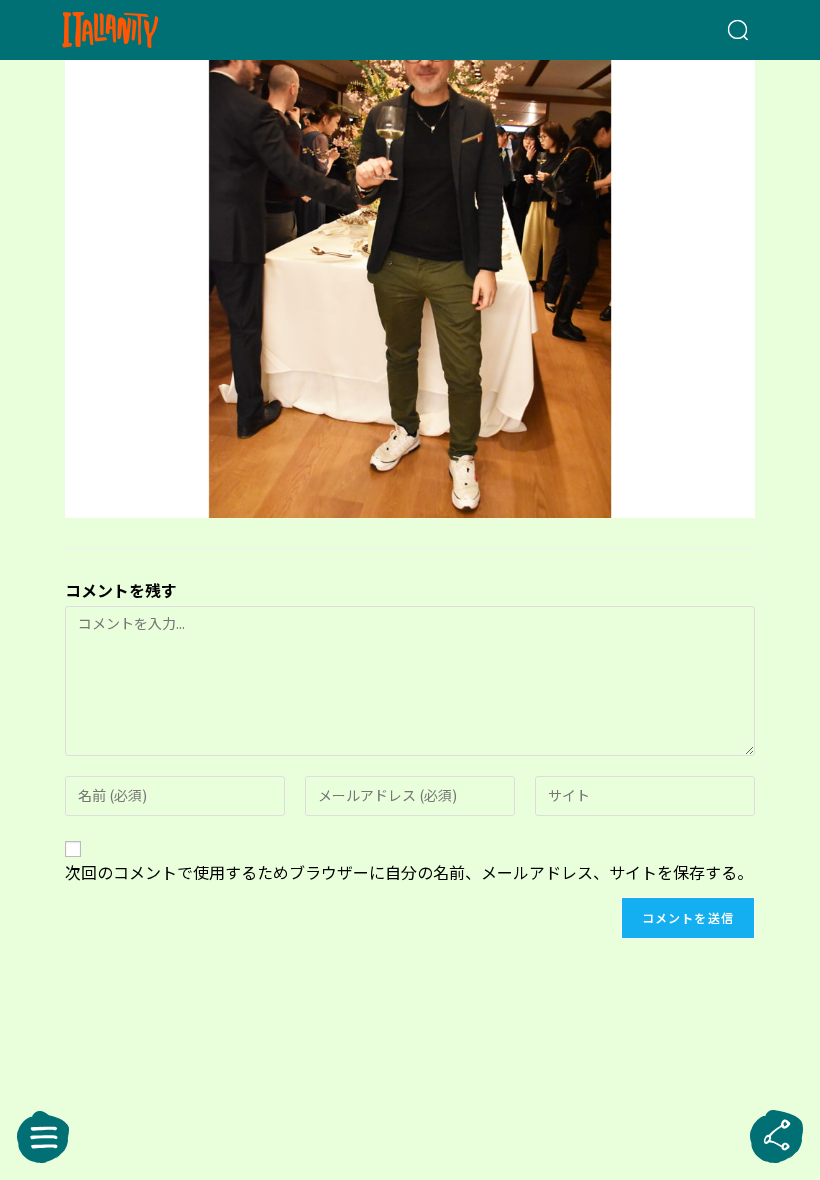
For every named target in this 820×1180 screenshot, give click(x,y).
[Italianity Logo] (142, 30)
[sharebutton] (777, 1137)
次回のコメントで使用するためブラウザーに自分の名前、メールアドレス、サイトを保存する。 (409, 872)
